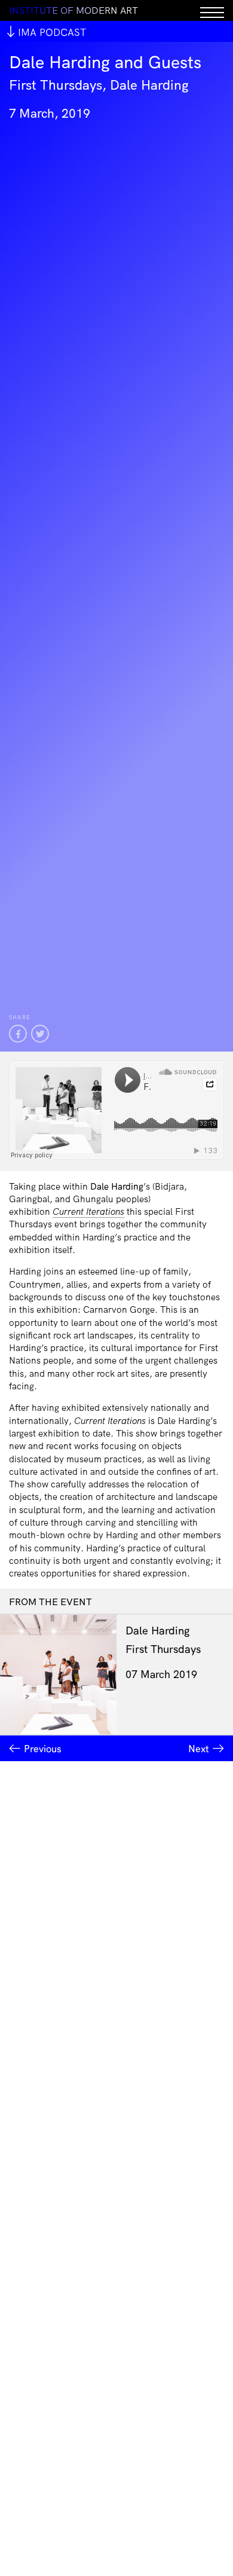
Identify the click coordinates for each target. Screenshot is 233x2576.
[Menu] (212, 10)
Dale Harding (158, 1631)
